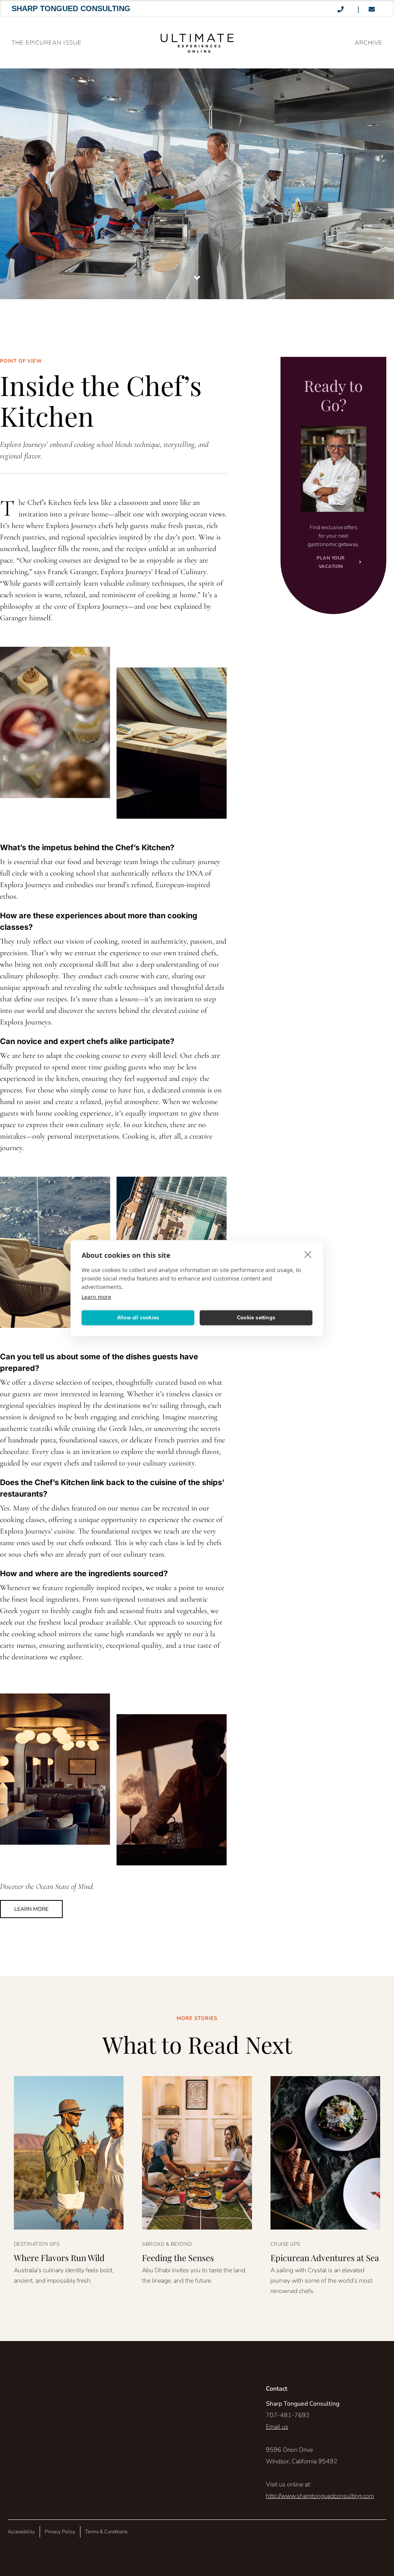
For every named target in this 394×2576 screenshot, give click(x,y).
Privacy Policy (60, 2532)
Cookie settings (256, 1318)
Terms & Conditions (106, 2532)
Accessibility (21, 2532)
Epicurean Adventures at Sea (325, 2258)
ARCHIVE (369, 43)
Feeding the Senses (178, 2258)
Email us (277, 2427)
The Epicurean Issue (47, 43)
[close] (308, 1254)
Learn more (96, 1296)
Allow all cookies (138, 1318)
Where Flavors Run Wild (59, 2258)
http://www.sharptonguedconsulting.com (320, 2496)
